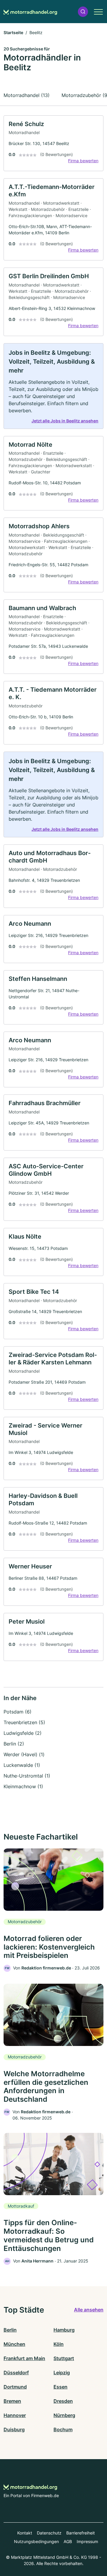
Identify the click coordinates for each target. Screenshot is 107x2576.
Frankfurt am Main (24, 2358)
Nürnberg (64, 2415)
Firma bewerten (83, 161)
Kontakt (25, 2533)
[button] (83, 12)
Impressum (87, 2541)
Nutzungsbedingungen (36, 2541)
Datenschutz (49, 2533)
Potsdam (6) (18, 1712)
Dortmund (15, 2387)
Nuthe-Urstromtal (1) (27, 1776)
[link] (53, 143)
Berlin (10, 2330)
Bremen (12, 2401)
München (14, 2344)
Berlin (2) (14, 1744)
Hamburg (64, 2330)
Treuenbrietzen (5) (24, 1722)
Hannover (15, 2415)
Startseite (13, 32)
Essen (60, 2387)
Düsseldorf (16, 2373)
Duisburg (14, 2429)
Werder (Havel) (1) (24, 1754)
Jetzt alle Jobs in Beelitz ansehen (65, 421)
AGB (68, 2541)
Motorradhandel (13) (27, 95)
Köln (59, 2344)
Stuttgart (64, 2358)
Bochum (63, 2429)
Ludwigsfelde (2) (23, 1733)
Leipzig (62, 2373)
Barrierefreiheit (81, 2533)
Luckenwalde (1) (22, 1765)
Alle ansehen (89, 2310)
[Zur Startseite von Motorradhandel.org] (30, 12)
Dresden (63, 2401)
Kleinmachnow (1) (23, 1786)
